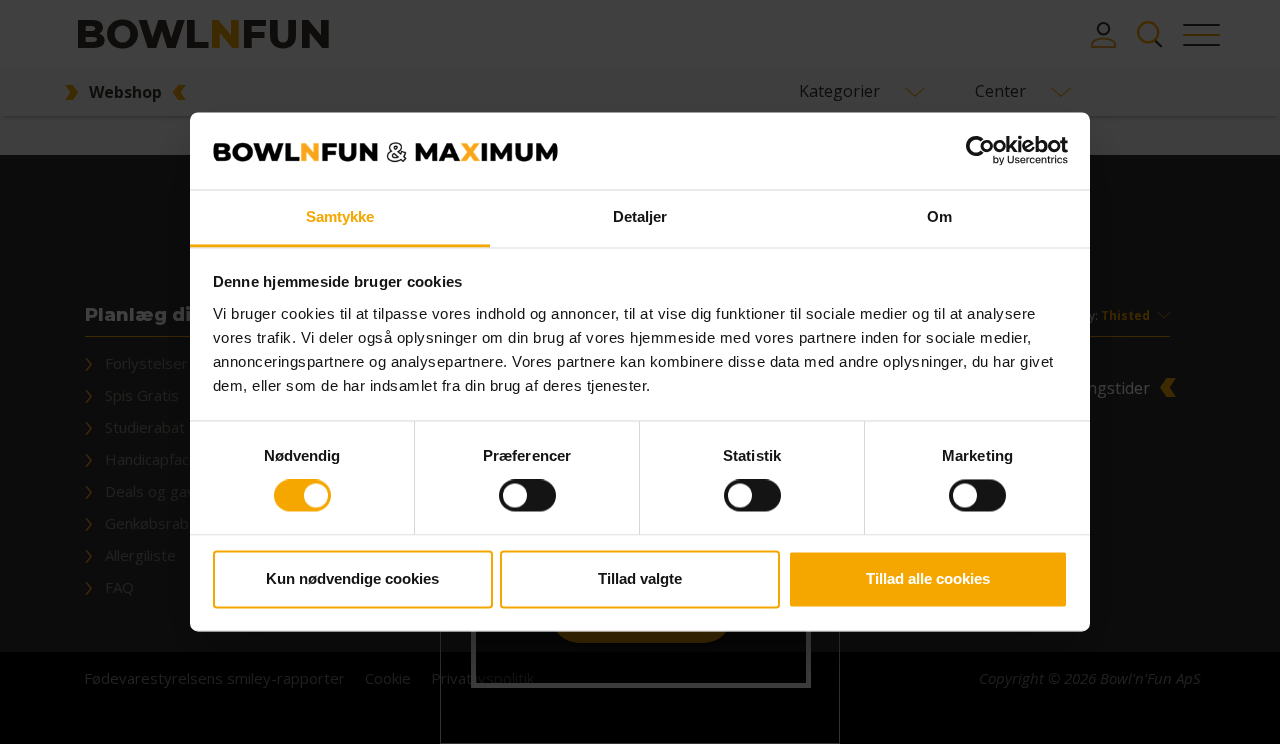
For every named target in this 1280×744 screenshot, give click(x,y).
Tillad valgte (640, 578)
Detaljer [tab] (640, 216)
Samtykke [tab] (340, 216)
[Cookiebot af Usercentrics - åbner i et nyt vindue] (980, 151)
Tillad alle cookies (928, 578)
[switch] (527, 496)
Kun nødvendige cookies (352, 578)
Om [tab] (939, 216)
